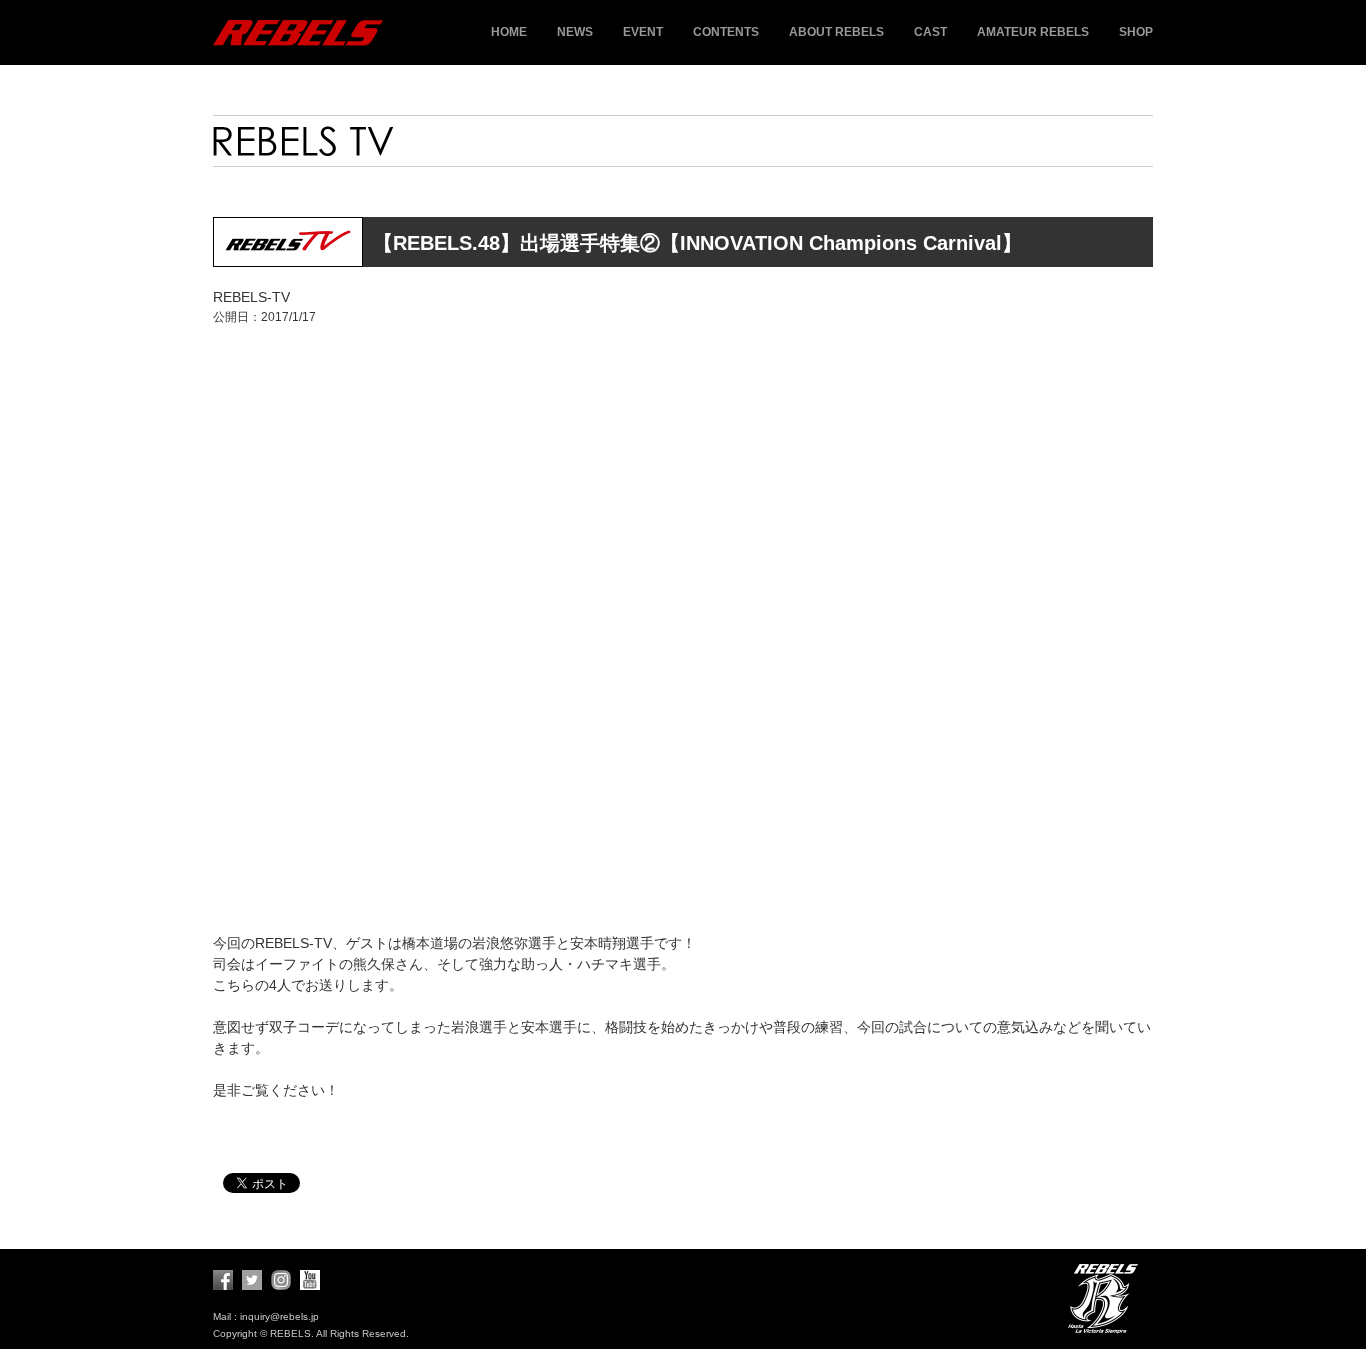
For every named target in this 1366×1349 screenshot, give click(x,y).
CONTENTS (726, 32)
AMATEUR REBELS (1033, 32)
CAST (930, 32)
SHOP (1136, 32)
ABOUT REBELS (836, 32)
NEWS (575, 32)
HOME (509, 32)
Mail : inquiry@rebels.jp (266, 1316)
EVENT (643, 32)
